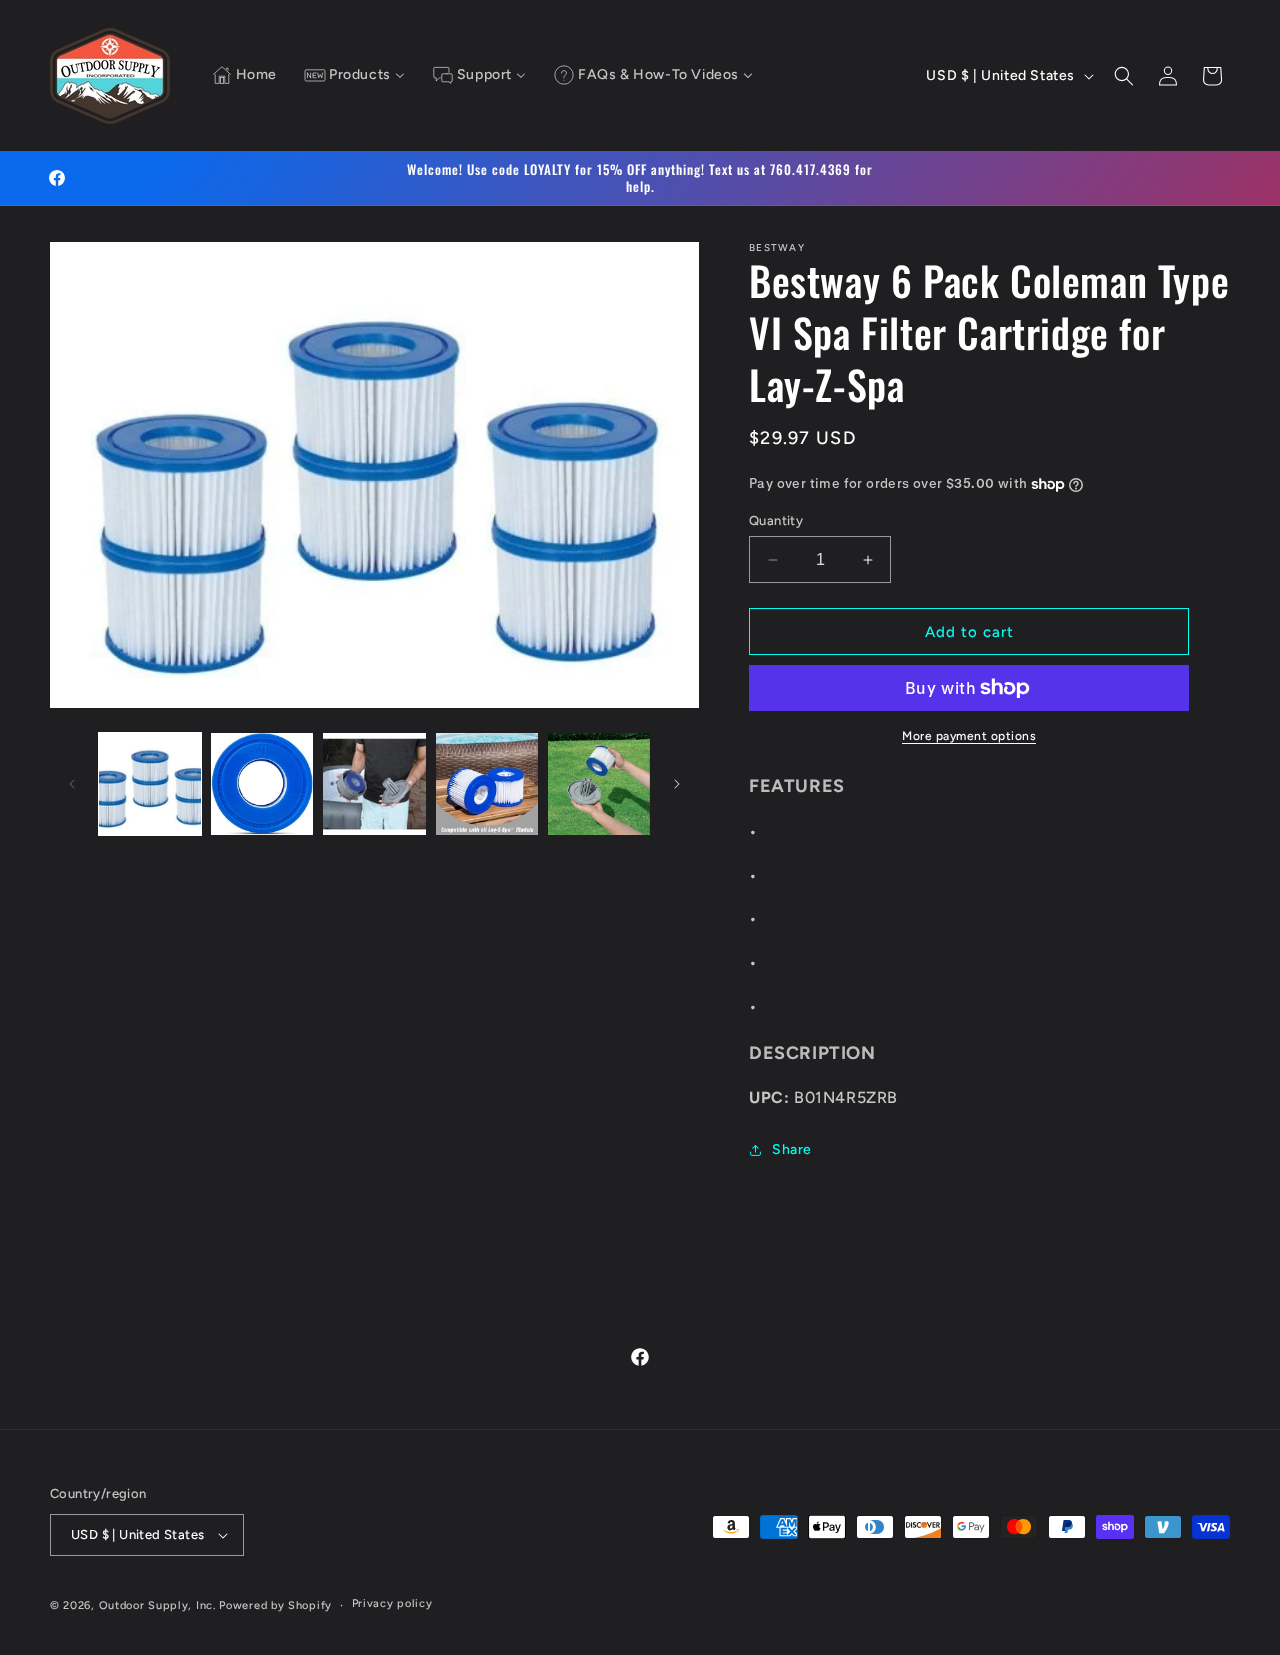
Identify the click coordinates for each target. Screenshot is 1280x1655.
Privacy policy (392, 1603)
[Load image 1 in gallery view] (150, 784)
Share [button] (792, 1149)
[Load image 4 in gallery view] (487, 784)
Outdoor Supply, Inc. (157, 1605)
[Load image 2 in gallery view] (262, 784)
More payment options (969, 736)
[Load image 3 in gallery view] (374, 784)
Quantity (776, 520)
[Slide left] (72, 784)
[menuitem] (244, 76)
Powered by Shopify (275, 1605)
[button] (1124, 76)
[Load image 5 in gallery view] (599, 784)
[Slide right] (677, 784)
